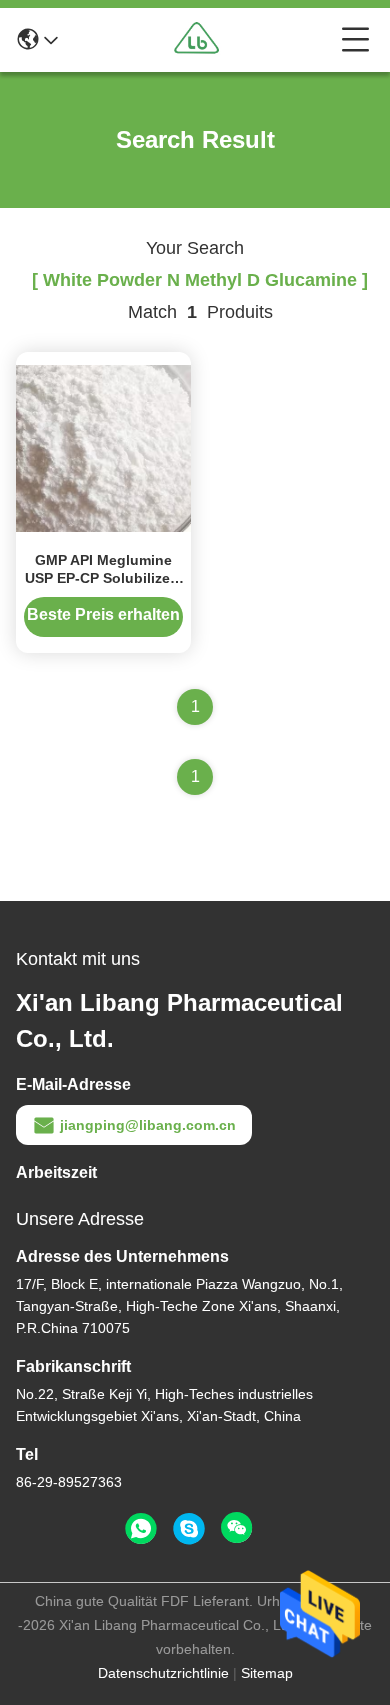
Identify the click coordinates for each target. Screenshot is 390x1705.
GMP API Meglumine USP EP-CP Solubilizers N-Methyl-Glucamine (104, 578)
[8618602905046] (141, 1529)
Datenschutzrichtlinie (163, 1673)
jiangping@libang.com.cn (148, 1125)
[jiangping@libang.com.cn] (189, 1529)
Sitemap (267, 1673)
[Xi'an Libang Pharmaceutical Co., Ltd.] (200, 40)
